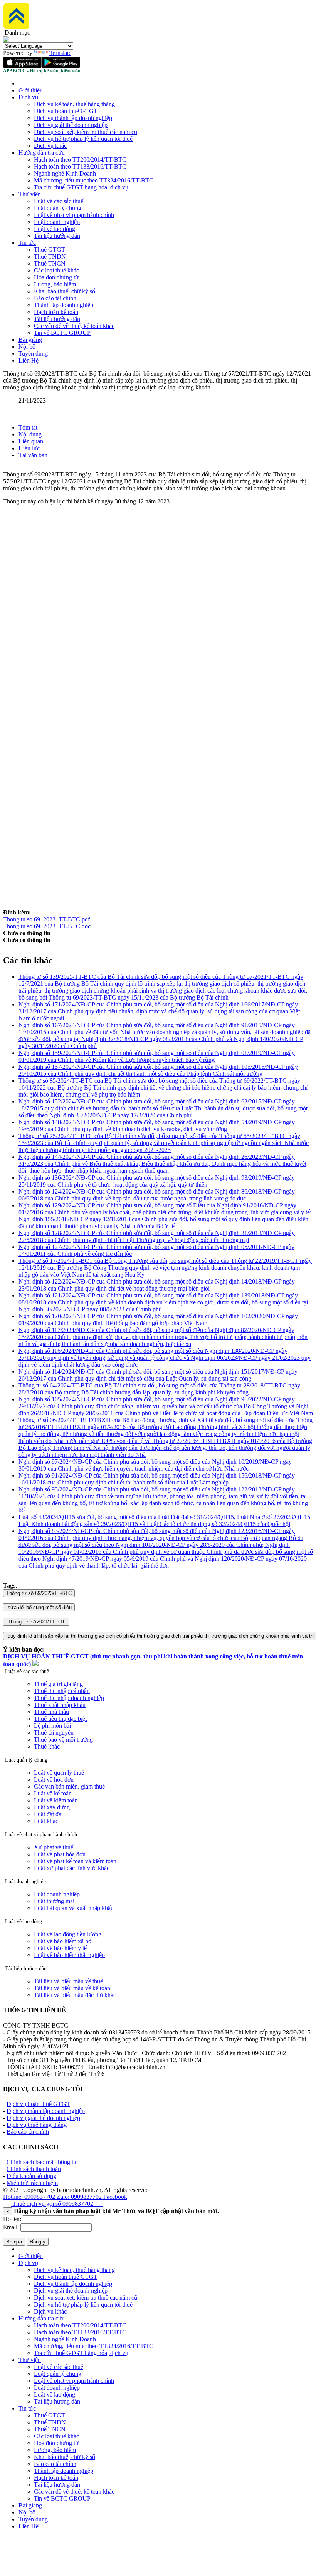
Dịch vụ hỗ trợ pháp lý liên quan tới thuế (83, 139)
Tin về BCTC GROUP (62, 333)
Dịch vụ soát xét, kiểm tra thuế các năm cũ (86, 132)
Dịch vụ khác (50, 146)
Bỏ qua (14, 2242)
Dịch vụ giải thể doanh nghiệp (71, 125)
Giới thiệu (31, 90)
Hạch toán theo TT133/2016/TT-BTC (80, 166)
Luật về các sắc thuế (59, 201)
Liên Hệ (29, 360)
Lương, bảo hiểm (55, 284)
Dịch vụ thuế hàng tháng (37, 2125)
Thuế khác (47, 1746)
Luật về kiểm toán (56, 1800)
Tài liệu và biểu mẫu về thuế (68, 1981)
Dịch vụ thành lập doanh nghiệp (73, 118)
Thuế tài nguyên (54, 1733)
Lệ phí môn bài (52, 1726)
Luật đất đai (48, 1814)
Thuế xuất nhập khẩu (60, 1705)
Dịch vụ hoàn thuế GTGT (66, 111)
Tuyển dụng (33, 354)
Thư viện (30, 194)
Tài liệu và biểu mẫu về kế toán (72, 1988)
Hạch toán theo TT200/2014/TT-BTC (80, 160)
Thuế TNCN (50, 263)
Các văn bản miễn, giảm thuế (69, 1786)
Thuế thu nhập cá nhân (62, 1691)
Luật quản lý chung (58, 208)
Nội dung (30, 434)
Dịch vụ (28, 97)
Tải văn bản (33, 455)
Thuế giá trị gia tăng (58, 1684)
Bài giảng (30, 340)
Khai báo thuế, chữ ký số (65, 291)
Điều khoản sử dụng (31, 2176)
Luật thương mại (54, 1901)
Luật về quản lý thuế (59, 1773)
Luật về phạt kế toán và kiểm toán (75, 1861)
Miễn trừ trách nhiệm (32, 2183)
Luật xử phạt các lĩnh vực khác (72, 1868)
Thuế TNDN (50, 257)
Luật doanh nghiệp (57, 222)
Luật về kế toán (53, 1793)
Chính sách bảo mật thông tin (42, 2162)
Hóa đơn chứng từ (56, 277)
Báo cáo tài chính (55, 298)
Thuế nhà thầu (51, 1712)
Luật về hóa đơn (54, 1779)
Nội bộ (27, 347)
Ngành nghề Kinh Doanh (65, 173)
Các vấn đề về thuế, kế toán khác (74, 326)
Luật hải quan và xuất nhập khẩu (74, 1908)
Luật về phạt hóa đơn (60, 1854)
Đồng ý (38, 2242)
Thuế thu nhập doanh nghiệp (69, 1698)
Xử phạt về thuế (54, 1847)
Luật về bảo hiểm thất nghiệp (69, 1955)
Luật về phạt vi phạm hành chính (74, 215)
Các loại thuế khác (56, 270)
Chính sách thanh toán (34, 2169)
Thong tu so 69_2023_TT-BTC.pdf (46, 919)
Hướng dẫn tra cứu (42, 153)
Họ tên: (12, 2219)
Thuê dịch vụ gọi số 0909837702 (57, 2204)
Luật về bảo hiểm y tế (60, 1948)
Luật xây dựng (52, 1807)
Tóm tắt (28, 427)
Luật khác (46, 1821)
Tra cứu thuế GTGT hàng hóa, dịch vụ (81, 187)
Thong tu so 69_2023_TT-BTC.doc (47, 926)
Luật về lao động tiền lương (68, 1934)
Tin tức (27, 243)
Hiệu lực (29, 448)
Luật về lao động (55, 229)
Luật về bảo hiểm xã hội (63, 1941)
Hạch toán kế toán (56, 312)
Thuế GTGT (50, 250)
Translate (60, 53)
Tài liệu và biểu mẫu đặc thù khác (75, 1995)
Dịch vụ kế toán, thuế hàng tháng (74, 104)
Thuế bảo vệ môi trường (63, 1739)
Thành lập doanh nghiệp (64, 305)
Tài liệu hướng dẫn (57, 236)
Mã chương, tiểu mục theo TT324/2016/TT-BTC (94, 180)
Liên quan (31, 441)
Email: (11, 2227)
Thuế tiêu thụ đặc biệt (60, 1719)
